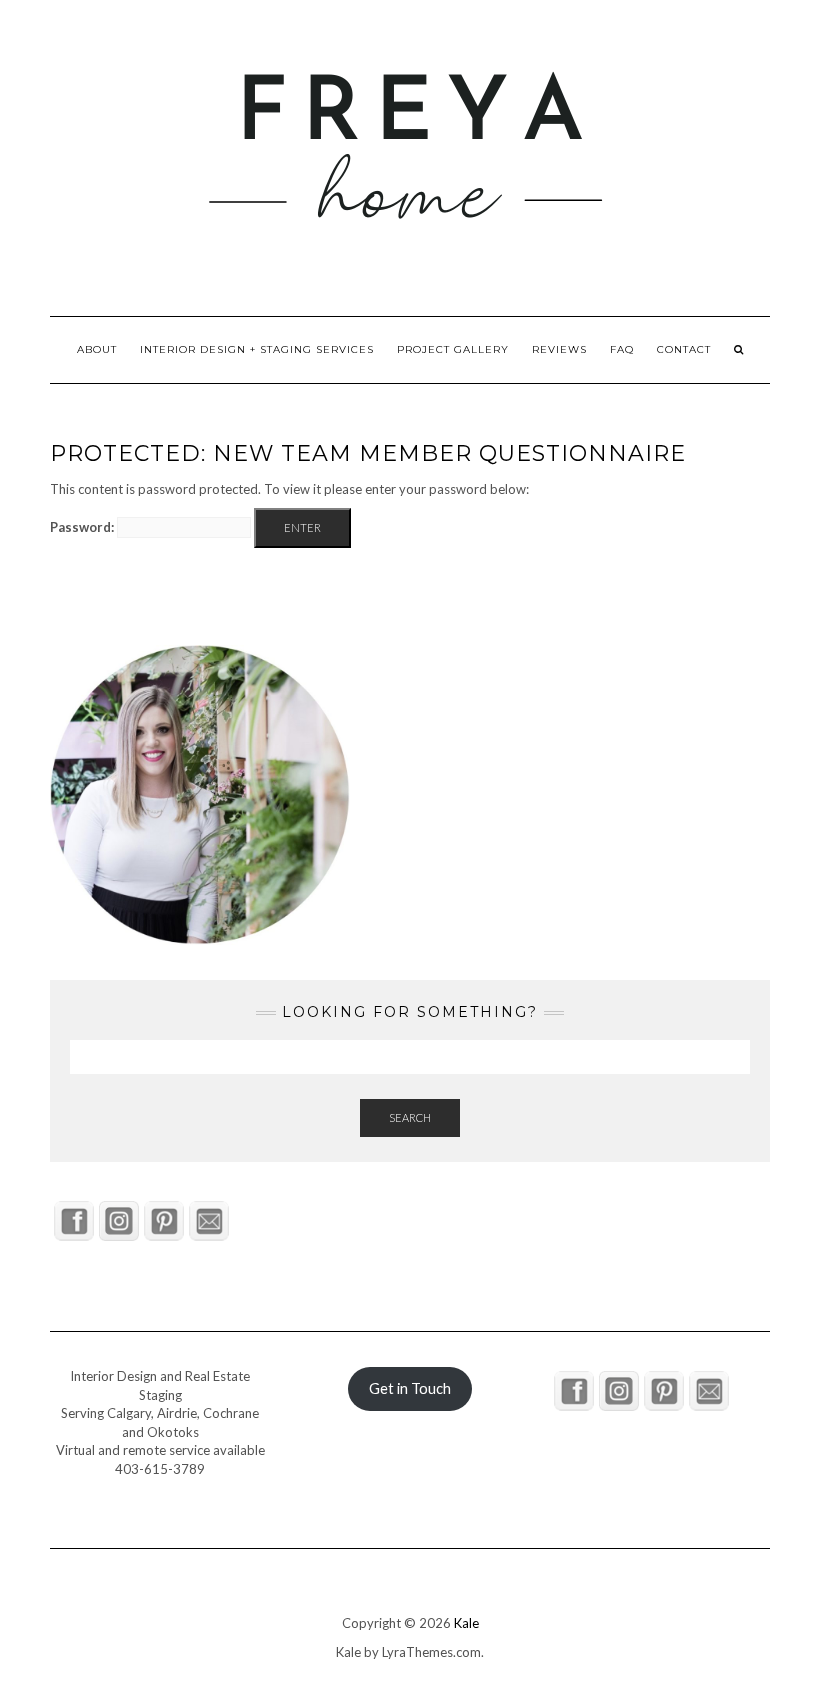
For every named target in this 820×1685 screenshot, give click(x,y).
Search (410, 1117)
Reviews (559, 349)
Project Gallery (453, 349)
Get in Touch (410, 1388)
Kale (466, 1623)
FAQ (622, 349)
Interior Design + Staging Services (257, 349)
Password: (83, 527)
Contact (684, 349)
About (97, 349)
